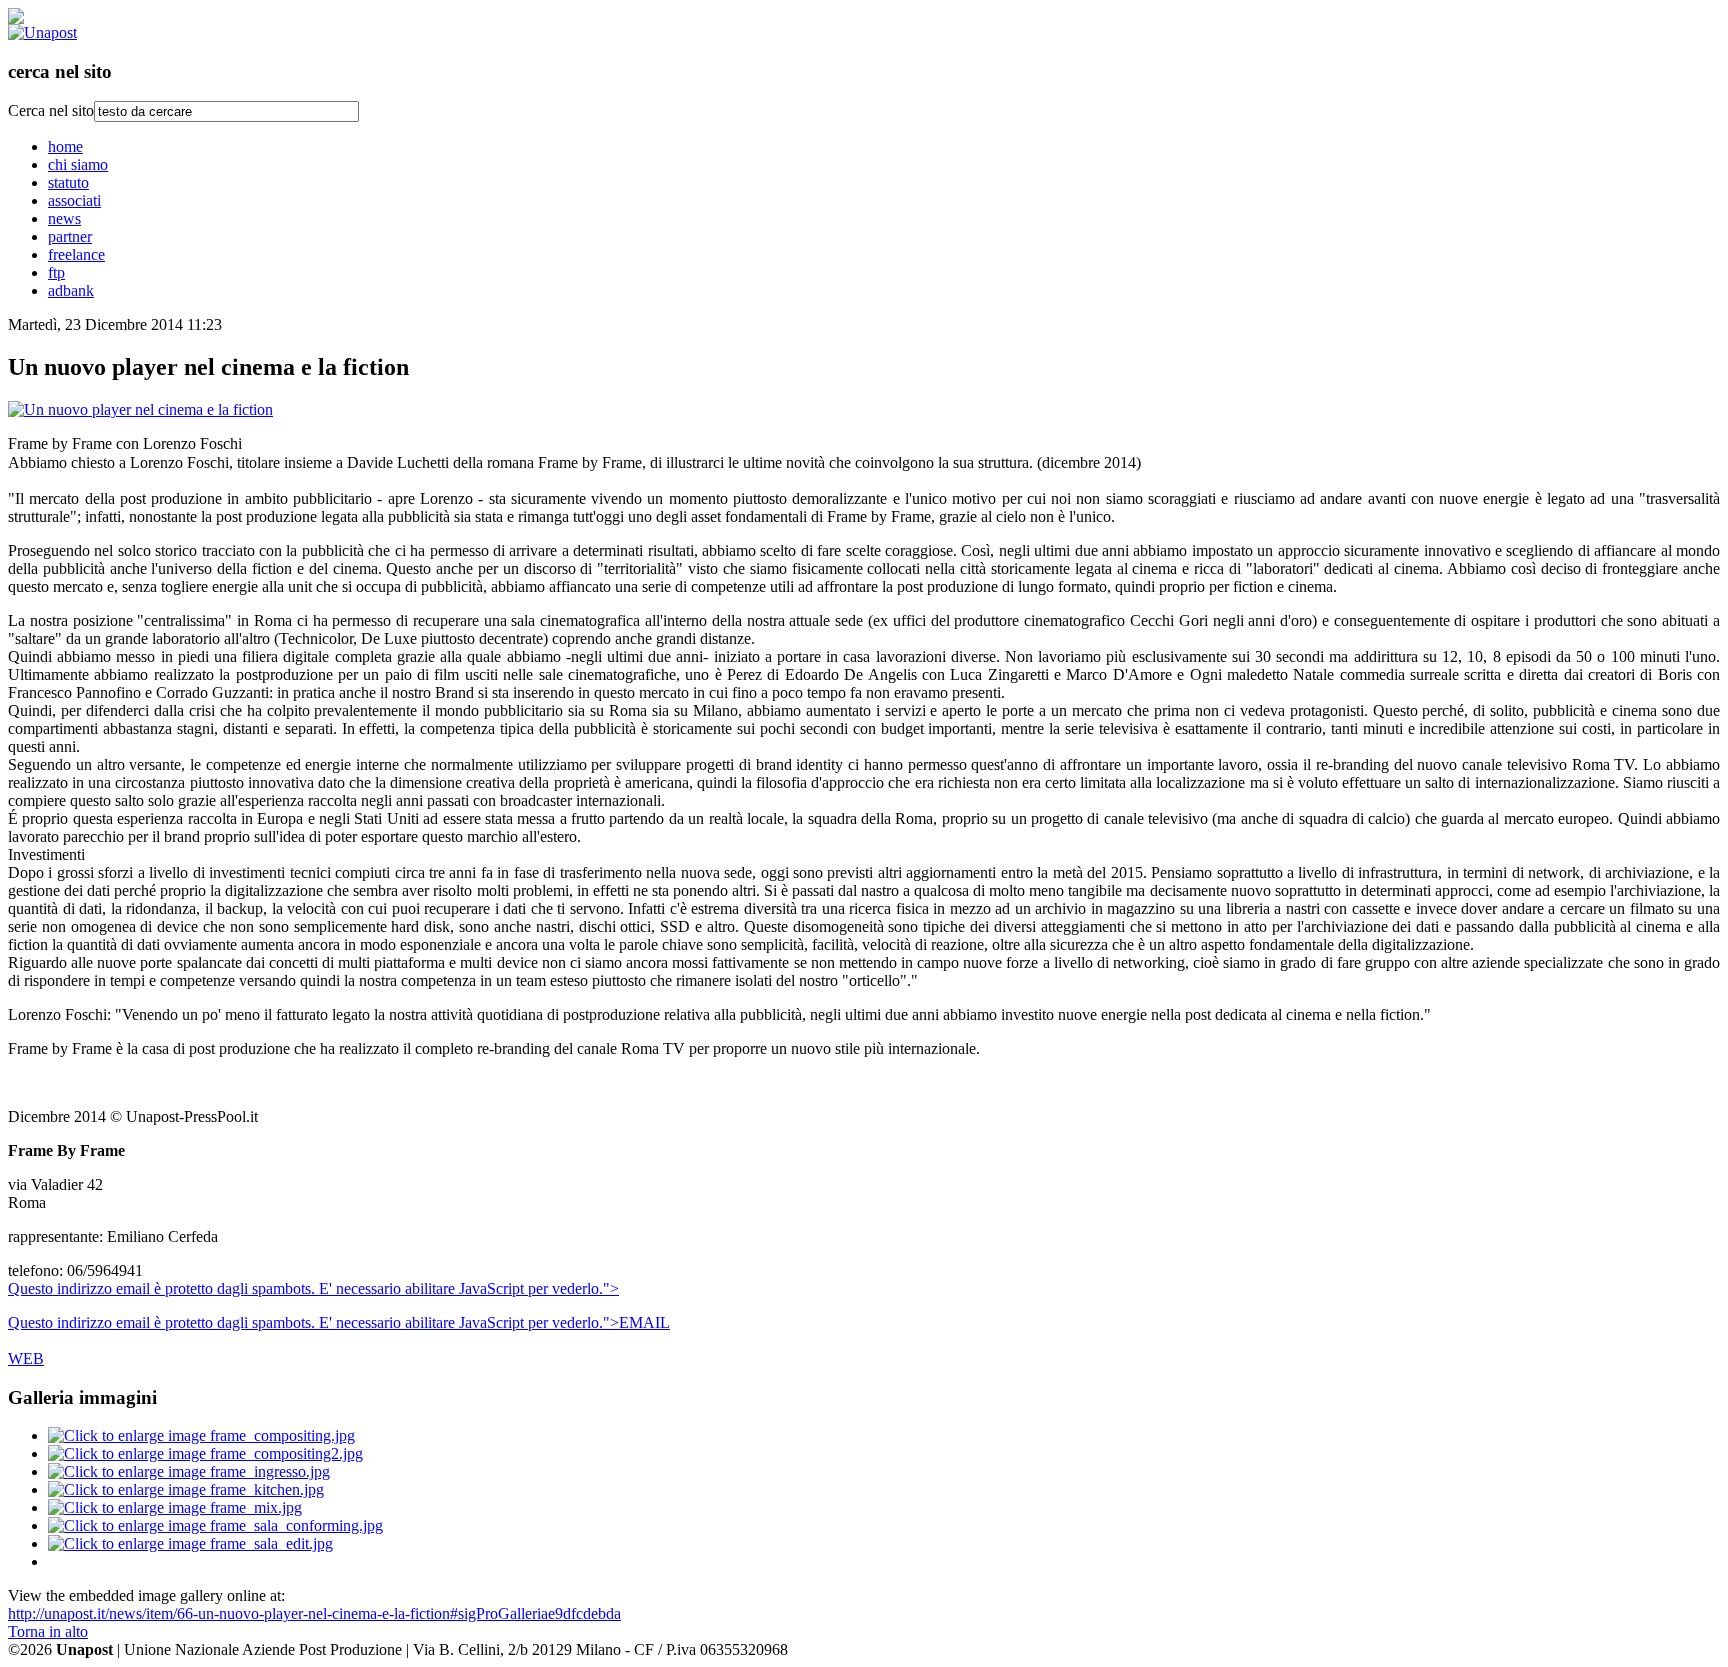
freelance (76, 254)
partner (70, 236)
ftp (56, 272)
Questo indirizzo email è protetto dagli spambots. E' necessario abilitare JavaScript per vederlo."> (313, 1288)
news (64, 218)
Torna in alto (48, 1631)
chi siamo (78, 164)
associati (74, 200)
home (65, 146)
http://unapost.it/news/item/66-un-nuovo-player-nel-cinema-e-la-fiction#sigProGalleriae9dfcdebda (314, 1613)
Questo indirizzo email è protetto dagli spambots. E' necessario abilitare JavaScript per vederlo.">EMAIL (339, 1322)
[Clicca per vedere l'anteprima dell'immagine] (140, 409)
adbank (71, 290)
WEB (26, 1358)
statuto (68, 182)
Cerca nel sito (51, 110)
